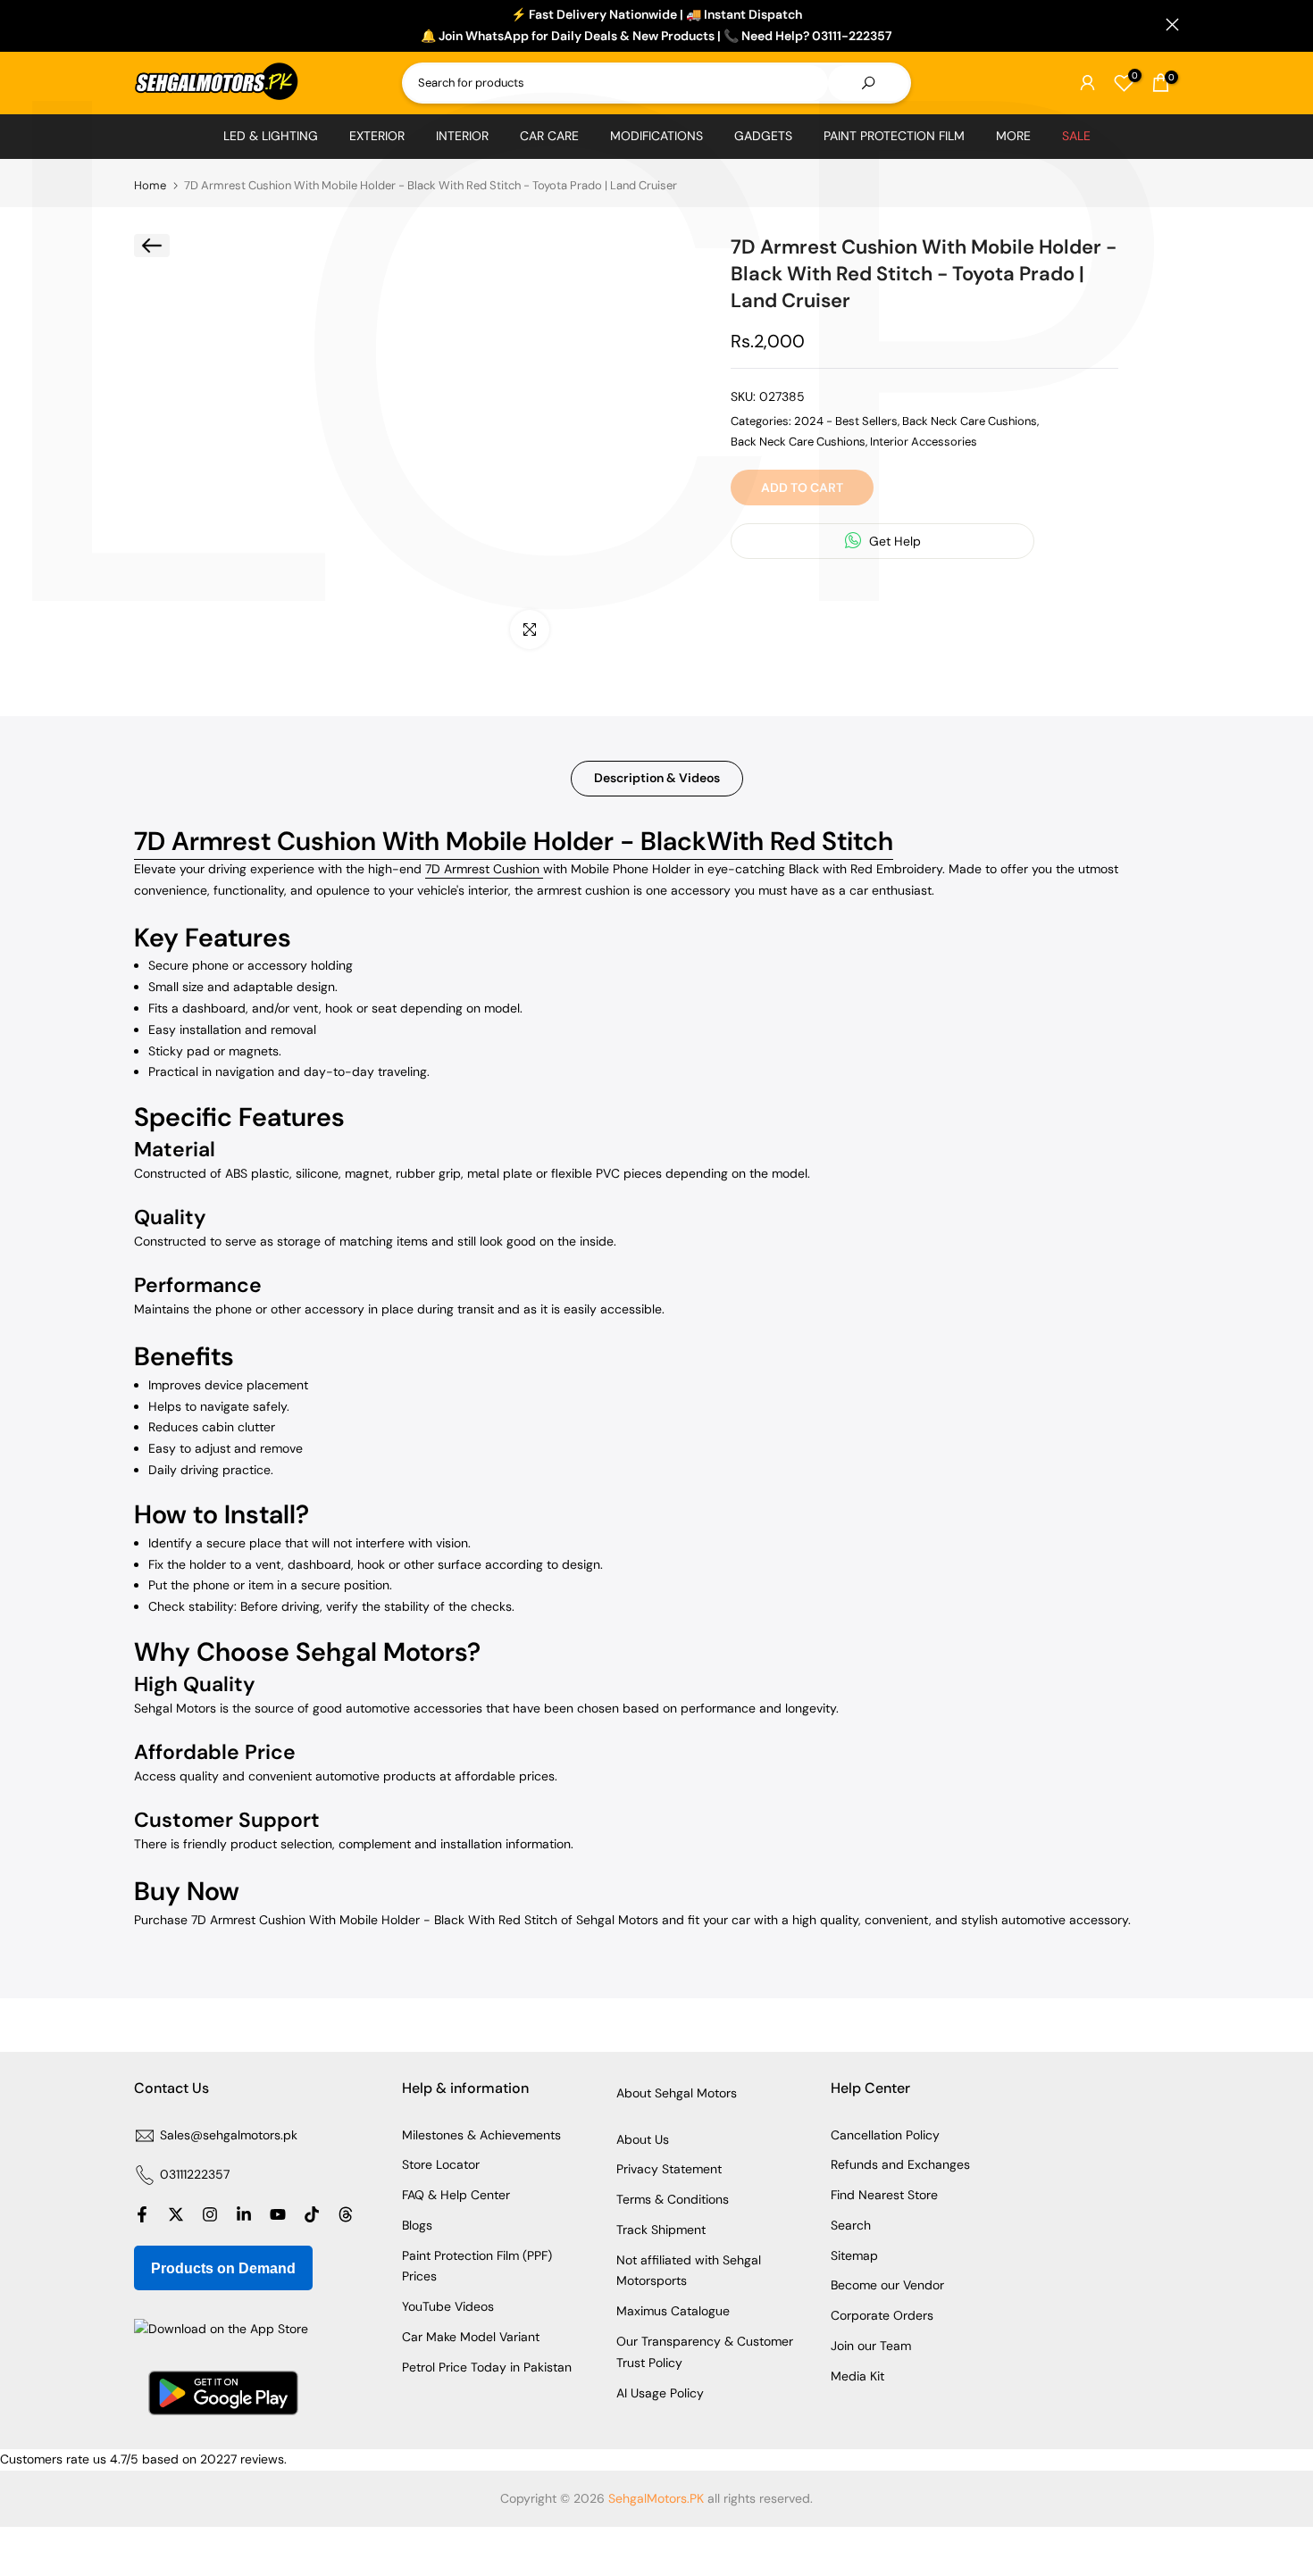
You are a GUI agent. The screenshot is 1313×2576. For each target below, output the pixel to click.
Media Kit (857, 2376)
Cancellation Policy (885, 2135)
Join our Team (871, 2346)
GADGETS (763, 136)
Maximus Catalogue (673, 2311)
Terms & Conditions (673, 2199)
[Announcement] (656, 26)
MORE (1013, 136)
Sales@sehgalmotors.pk (229, 2135)
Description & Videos (657, 778)
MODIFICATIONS (656, 136)
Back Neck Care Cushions (970, 421)
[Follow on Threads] (346, 2214)
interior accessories (924, 441)
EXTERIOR (377, 136)
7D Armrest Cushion (484, 869)
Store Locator (441, 2164)
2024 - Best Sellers (846, 421)
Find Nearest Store (884, 2195)
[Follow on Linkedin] (244, 2214)
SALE (1076, 136)
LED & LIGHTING (271, 136)
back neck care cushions (798, 441)
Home (150, 185)
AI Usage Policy (660, 2393)
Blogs (417, 2225)
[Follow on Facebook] (142, 2214)
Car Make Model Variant (471, 2337)
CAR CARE (549, 136)
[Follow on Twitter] (176, 2214)
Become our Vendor (887, 2285)
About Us (643, 2139)
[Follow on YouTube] (278, 2214)
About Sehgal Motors (677, 2093)
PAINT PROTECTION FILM (894, 136)
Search (851, 2225)
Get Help (893, 541)
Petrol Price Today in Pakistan (487, 2367)
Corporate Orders (882, 2315)
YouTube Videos (448, 2306)
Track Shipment (661, 2230)
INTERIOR (462, 136)
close (141, 25)
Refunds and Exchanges (900, 2164)
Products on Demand (223, 2268)
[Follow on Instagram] (210, 2214)
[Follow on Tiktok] (312, 2214)
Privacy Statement (669, 2169)
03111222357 (195, 2174)
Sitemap (854, 2255)
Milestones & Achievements (481, 2135)
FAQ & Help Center (456, 2195)
